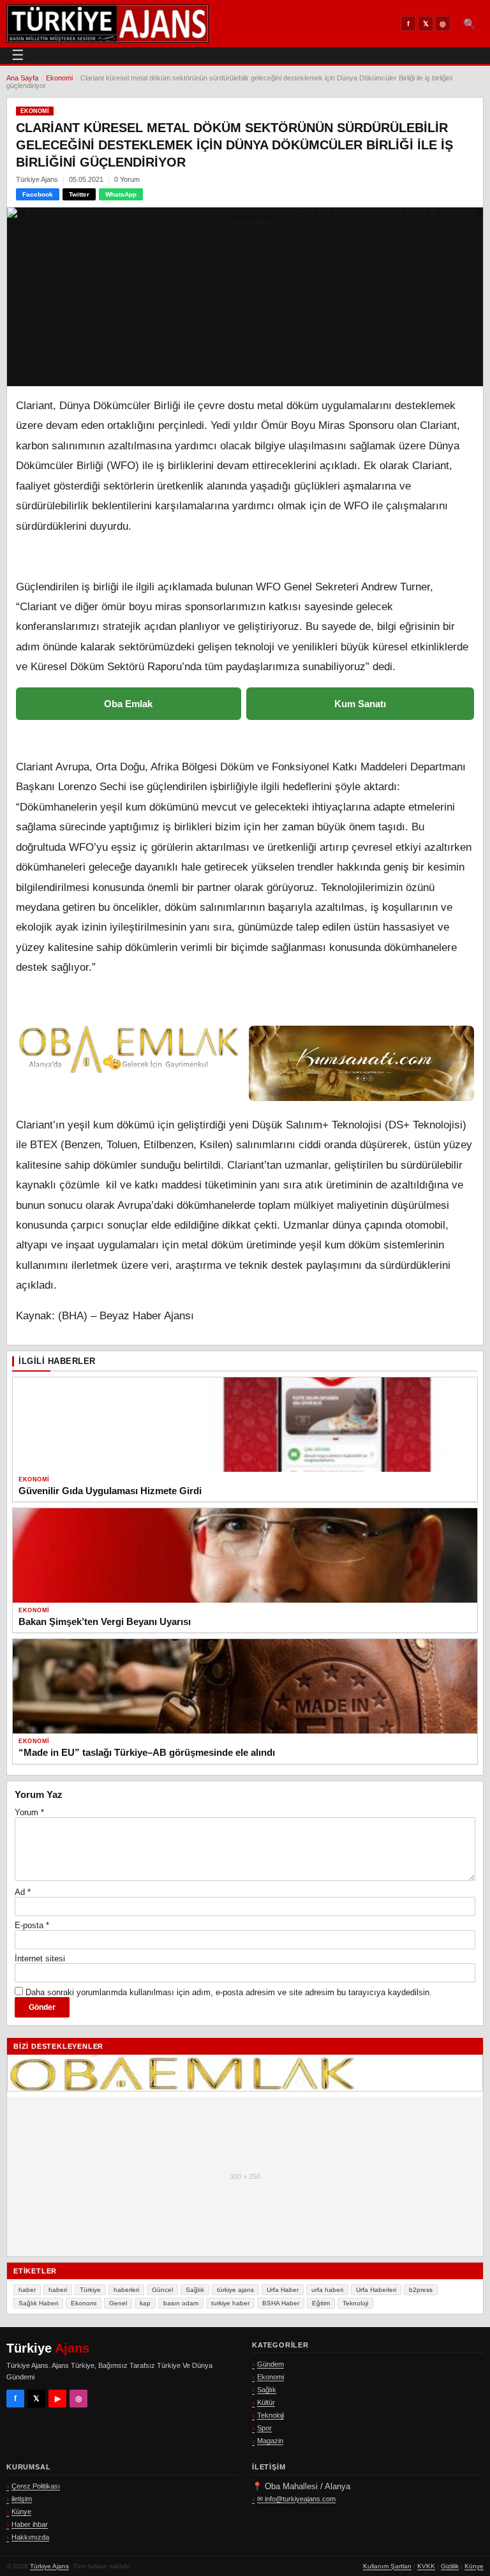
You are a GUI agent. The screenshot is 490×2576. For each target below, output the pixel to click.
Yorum (29, 1812)
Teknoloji (355, 2303)
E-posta (32, 1925)
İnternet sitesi (40, 1958)
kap (145, 2303)
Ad (23, 1892)
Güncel (162, 2290)
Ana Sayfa (22, 78)
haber (27, 2290)
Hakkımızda (30, 2537)
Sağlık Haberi (38, 2303)
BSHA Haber (281, 2303)
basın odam (181, 2303)
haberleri (126, 2290)
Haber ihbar (30, 2524)
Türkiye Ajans (49, 2566)
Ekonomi (59, 78)
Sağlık (195, 2290)
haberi (58, 2290)
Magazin (270, 2441)
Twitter (79, 194)
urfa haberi (327, 2290)
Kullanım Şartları (387, 2566)
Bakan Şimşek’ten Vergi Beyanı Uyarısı (105, 1621)
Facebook (38, 194)
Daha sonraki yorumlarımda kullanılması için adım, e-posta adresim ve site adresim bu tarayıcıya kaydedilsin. (229, 1992)
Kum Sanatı (360, 704)
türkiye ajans (235, 2290)
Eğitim (321, 2303)
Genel (118, 2303)
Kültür (266, 2402)
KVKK (426, 2566)
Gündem (271, 2364)
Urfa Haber (283, 2290)
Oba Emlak (128, 704)
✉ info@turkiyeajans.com (296, 2499)
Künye (21, 2512)
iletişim (22, 2499)
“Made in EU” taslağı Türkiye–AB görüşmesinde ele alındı (147, 1752)
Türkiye (90, 2290)
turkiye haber (230, 2303)
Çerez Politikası (36, 2486)
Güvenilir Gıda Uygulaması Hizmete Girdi (110, 1491)
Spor (264, 2428)
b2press (421, 2290)
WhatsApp (121, 194)
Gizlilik (450, 2566)
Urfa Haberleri (376, 2290)
